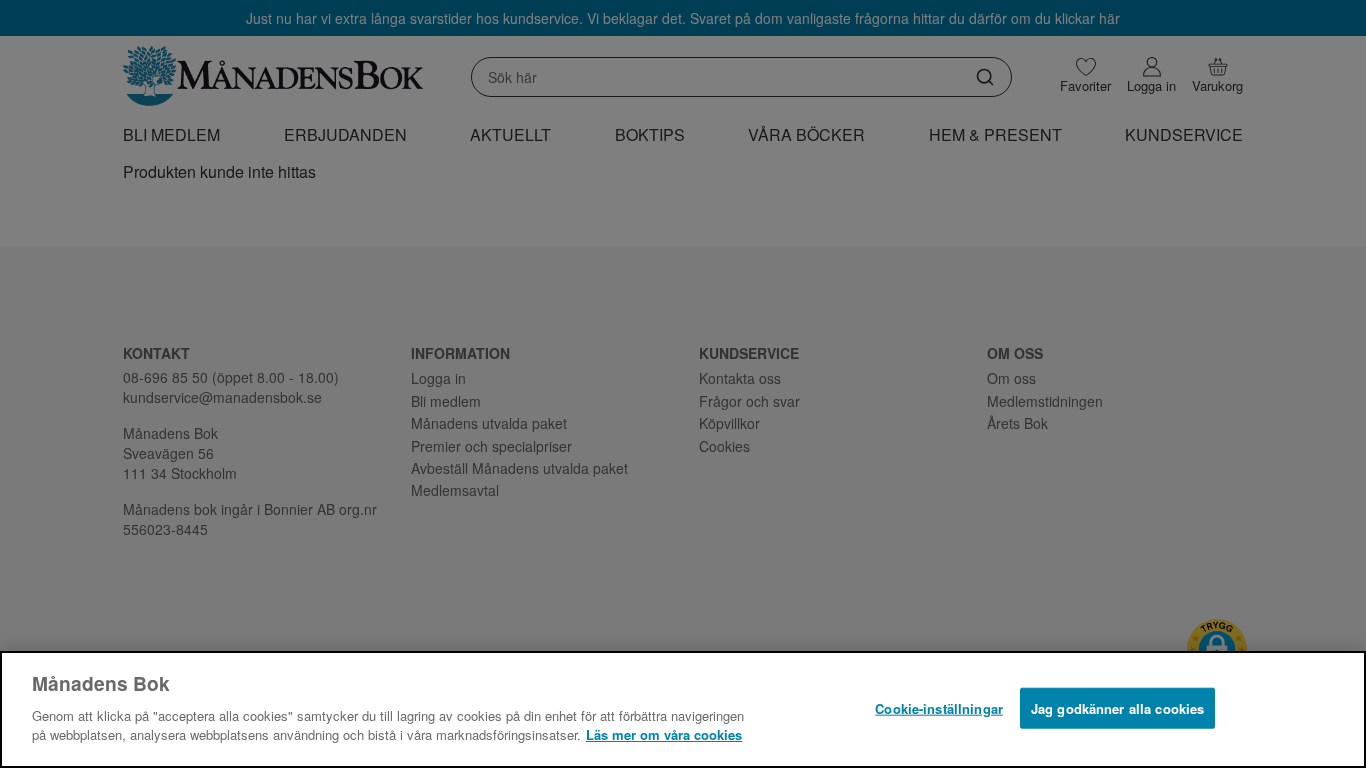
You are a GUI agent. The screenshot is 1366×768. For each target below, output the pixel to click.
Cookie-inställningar (939, 707)
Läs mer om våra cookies (664, 734)
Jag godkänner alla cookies (1117, 707)
